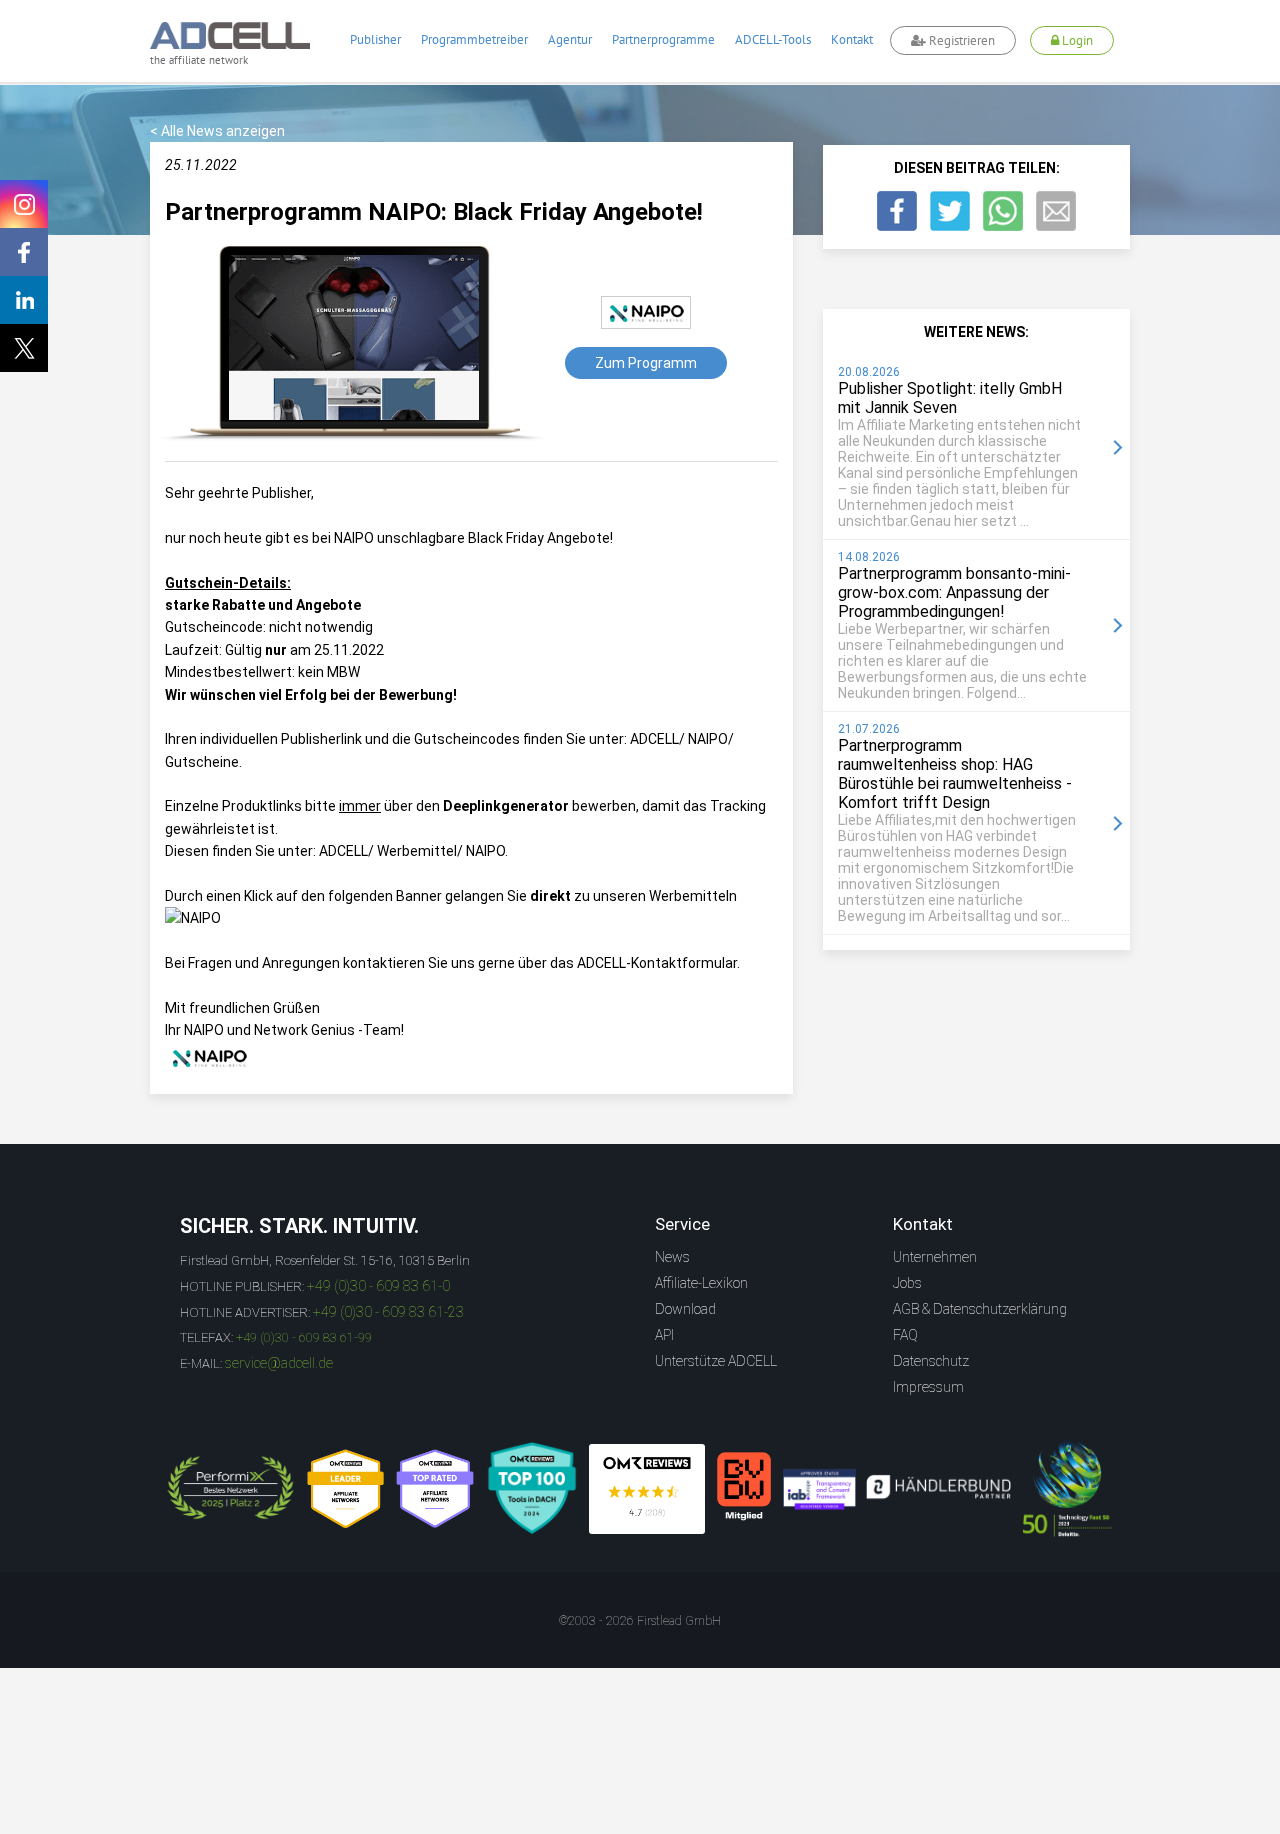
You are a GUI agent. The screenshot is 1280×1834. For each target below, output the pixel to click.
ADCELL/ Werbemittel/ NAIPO (412, 851)
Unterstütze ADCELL (716, 1361)
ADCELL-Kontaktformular (657, 963)
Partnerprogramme (663, 39)
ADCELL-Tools (773, 39)
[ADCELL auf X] (24, 348)
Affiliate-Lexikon (701, 1283)
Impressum (928, 1387)
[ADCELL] (647, 1489)
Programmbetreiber (474, 39)
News (672, 1257)
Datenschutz (931, 1361)
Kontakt (852, 39)
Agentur (570, 39)
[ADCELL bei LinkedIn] (24, 300)
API (664, 1335)
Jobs (907, 1283)
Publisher (375, 39)
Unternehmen (935, 1257)
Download (685, 1309)
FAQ (905, 1335)
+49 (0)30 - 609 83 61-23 (388, 1312)
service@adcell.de (279, 1363)
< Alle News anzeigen (217, 131)
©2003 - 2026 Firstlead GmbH (640, 1621)
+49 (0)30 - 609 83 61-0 (378, 1286)
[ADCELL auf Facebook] (24, 252)
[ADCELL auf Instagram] (24, 204)
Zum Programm (646, 363)
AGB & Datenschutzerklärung (980, 1309)
